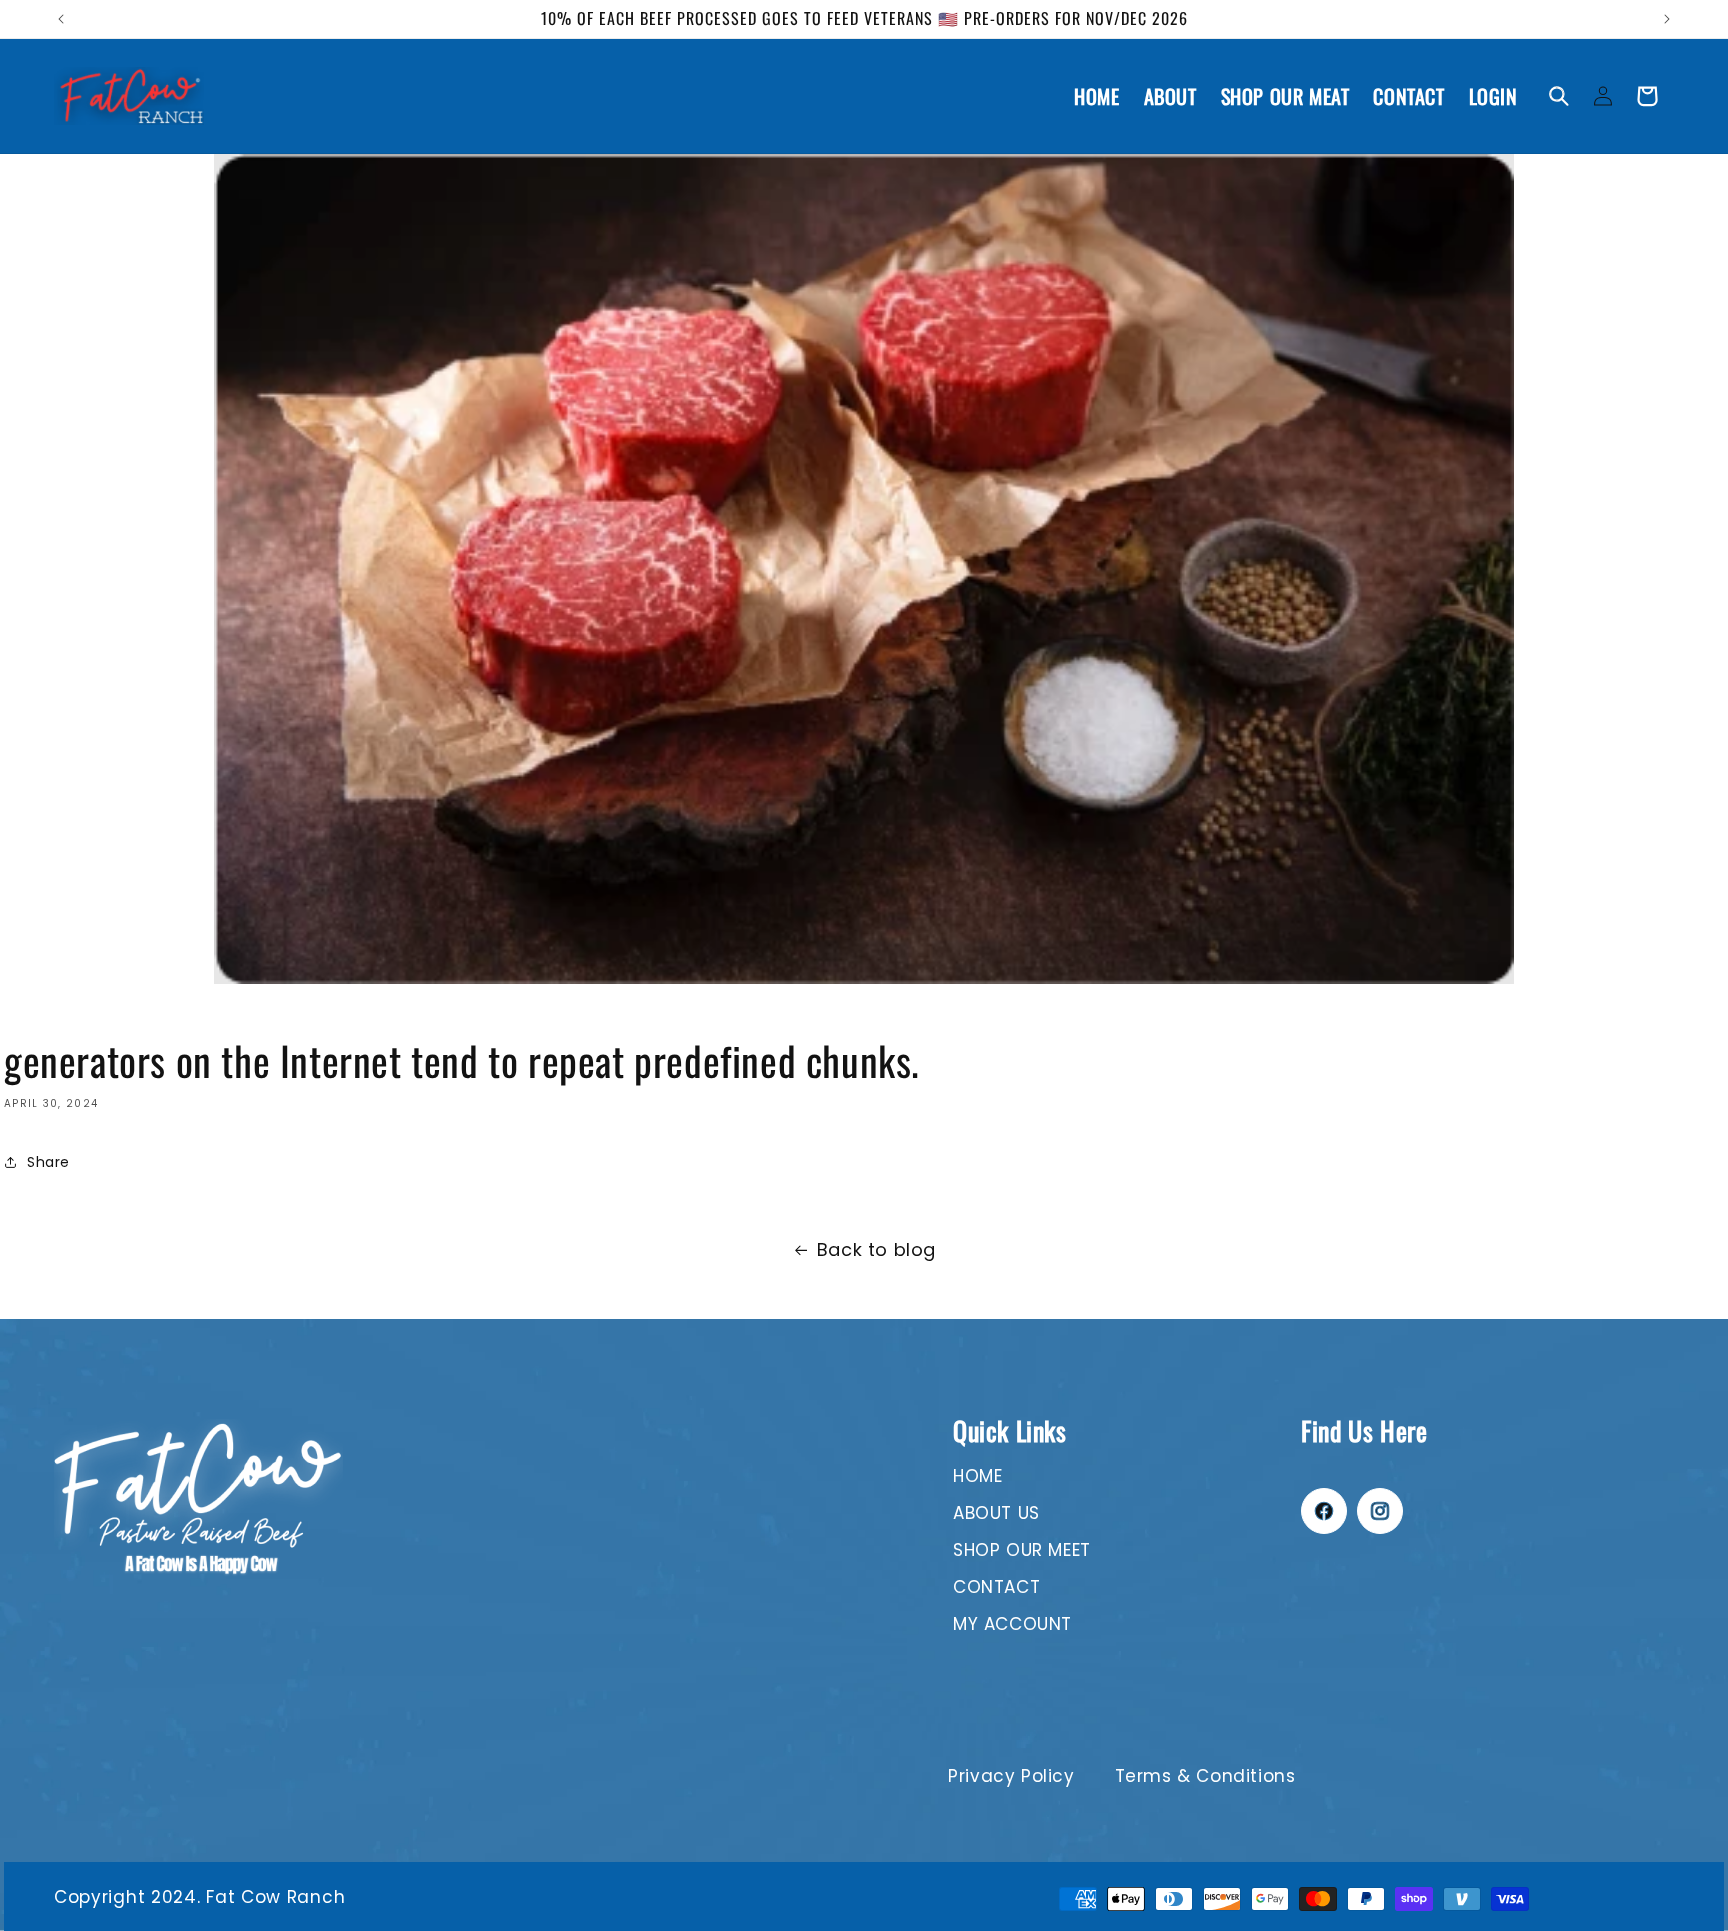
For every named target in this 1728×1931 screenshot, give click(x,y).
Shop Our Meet (1022, 1550)
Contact (996, 1587)
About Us (996, 1513)
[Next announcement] (1667, 19)
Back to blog (876, 1249)
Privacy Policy (1011, 1776)
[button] (1559, 96)
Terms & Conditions (1205, 1776)
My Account (1012, 1624)
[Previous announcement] (61, 19)
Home (977, 1476)
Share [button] (48, 1162)
